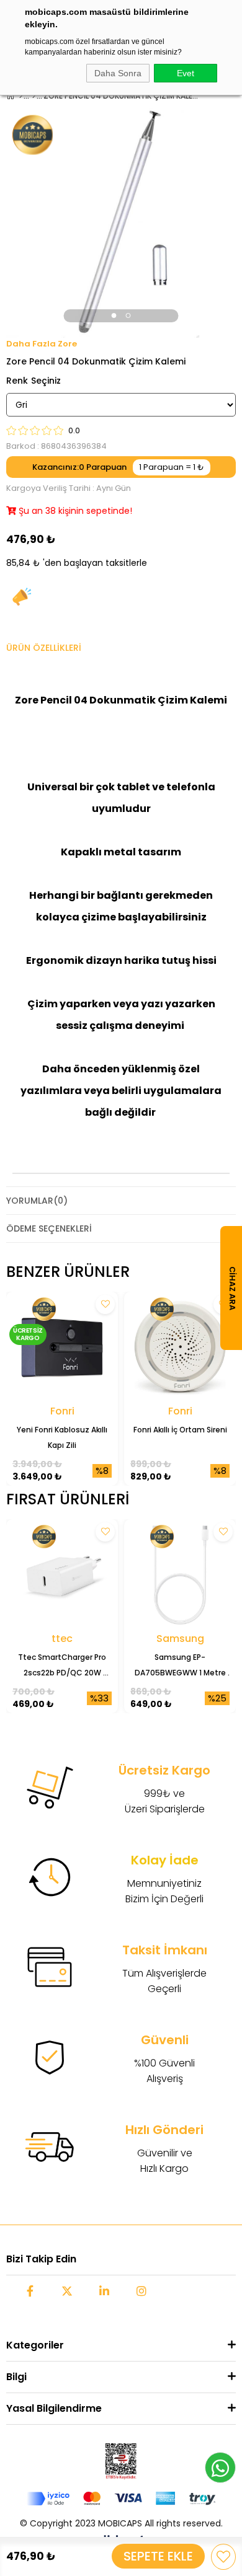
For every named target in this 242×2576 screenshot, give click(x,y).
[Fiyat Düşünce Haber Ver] (22, 597)
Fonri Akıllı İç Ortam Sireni (180, 1430)
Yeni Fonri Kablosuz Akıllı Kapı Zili (63, 1437)
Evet (186, 73)
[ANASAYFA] (21, 96)
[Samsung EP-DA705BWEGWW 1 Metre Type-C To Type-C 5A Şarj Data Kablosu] (180, 1575)
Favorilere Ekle (105, 1304)
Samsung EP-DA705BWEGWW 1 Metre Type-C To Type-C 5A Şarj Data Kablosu (181, 1666)
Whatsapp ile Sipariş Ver (220, 2468)
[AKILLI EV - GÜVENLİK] (34, 96)
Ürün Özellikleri (44, 648)
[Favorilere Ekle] (223, 2557)
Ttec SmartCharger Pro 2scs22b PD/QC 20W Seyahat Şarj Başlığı (63, 1666)
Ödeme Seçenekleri (49, 1228)
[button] (114, 315)
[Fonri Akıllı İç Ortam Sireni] (180, 1348)
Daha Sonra (118, 73)
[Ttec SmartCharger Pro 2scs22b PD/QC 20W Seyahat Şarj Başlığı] (62, 1575)
